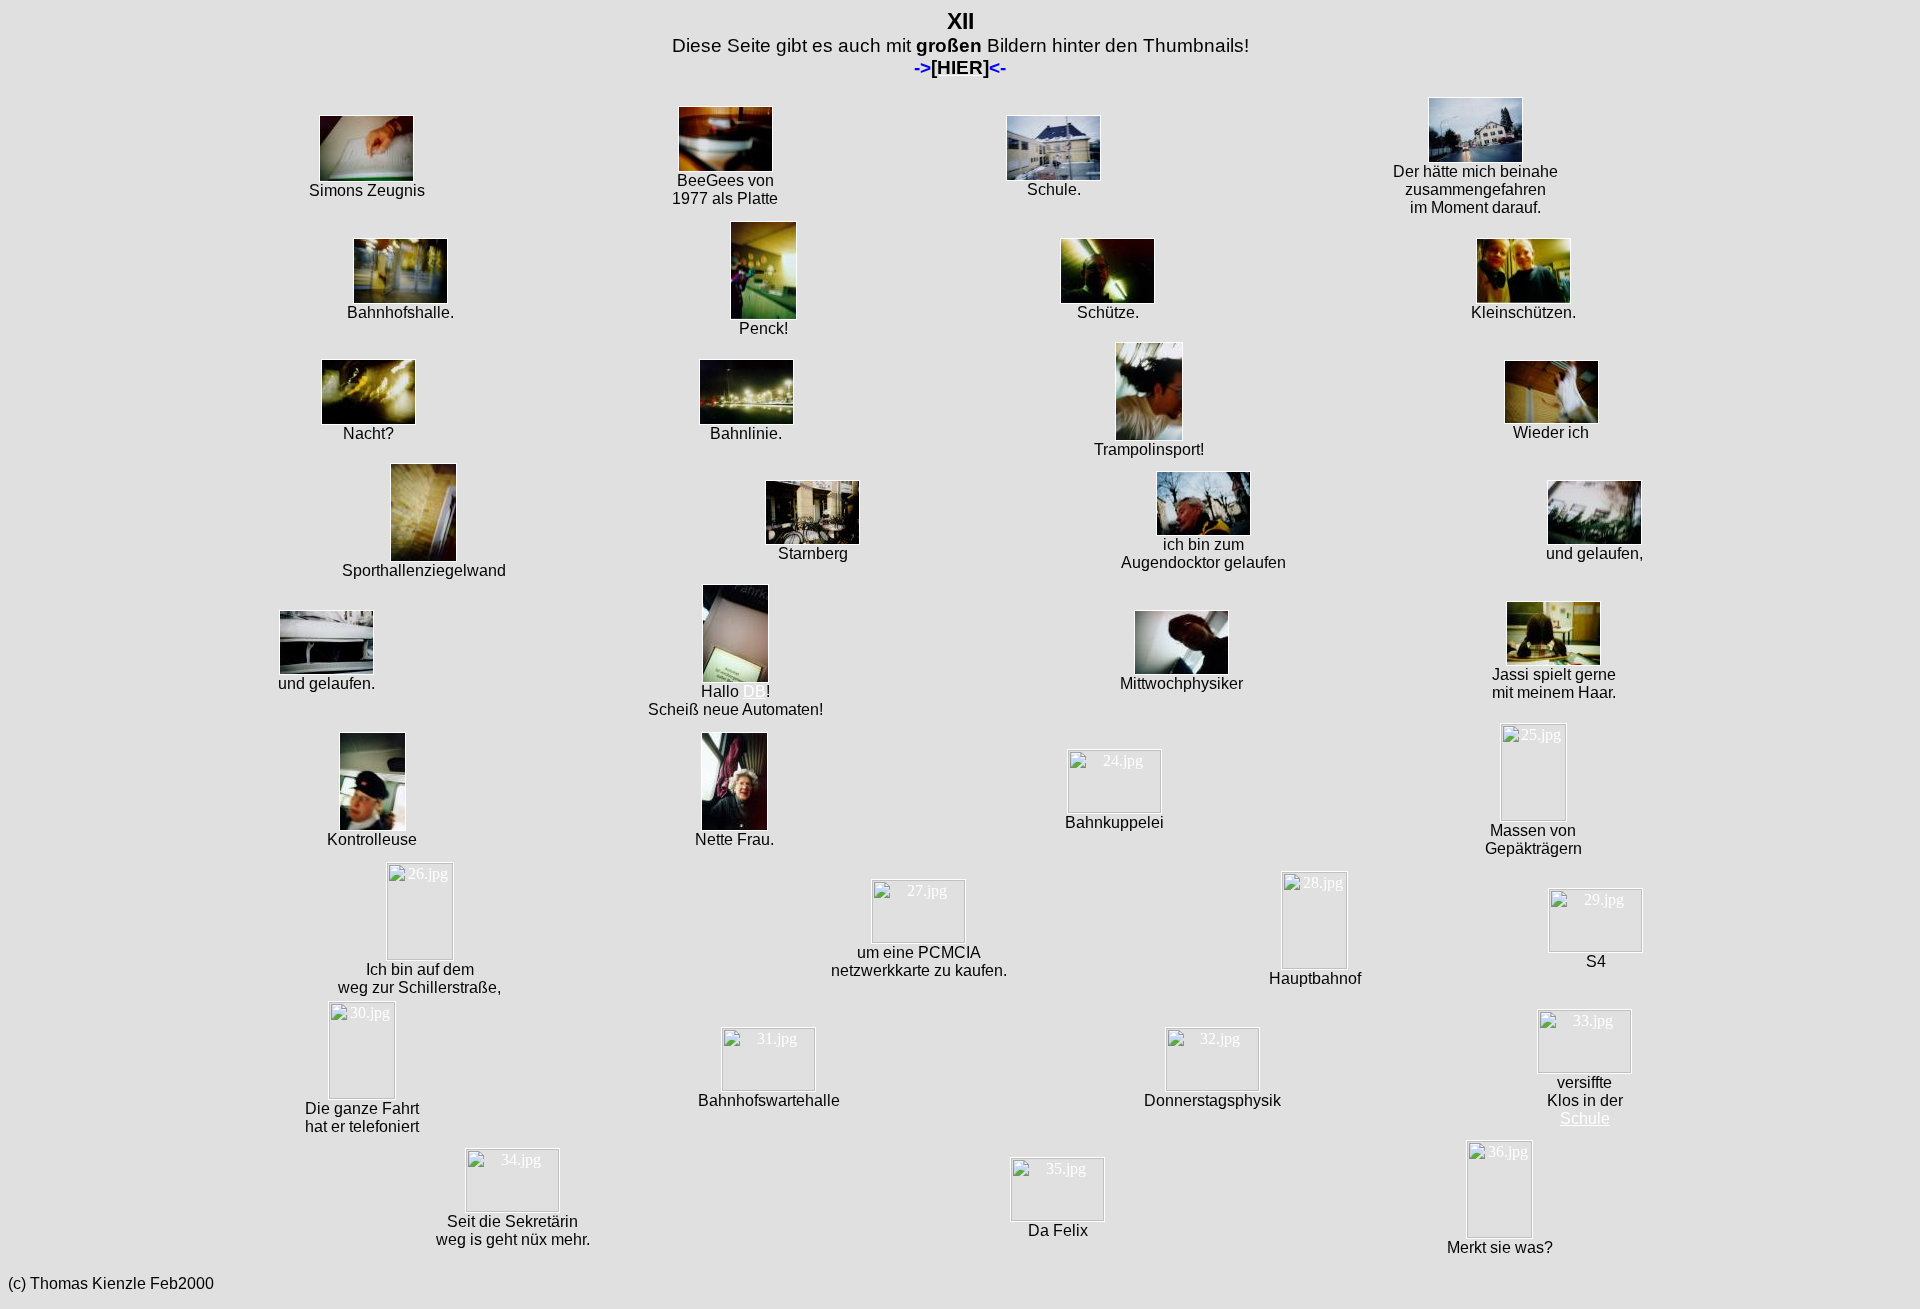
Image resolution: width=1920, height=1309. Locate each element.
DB (754, 691)
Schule (1585, 1118)
